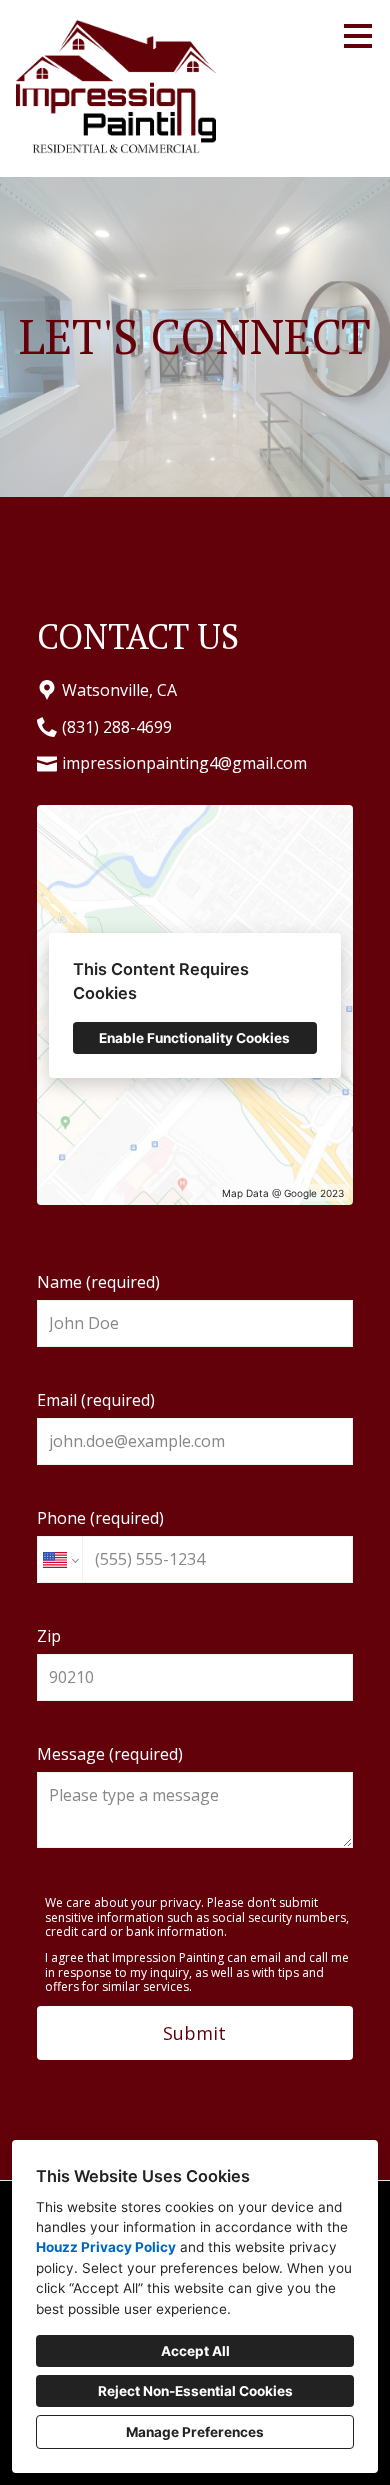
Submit (194, 2033)
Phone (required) (100, 1518)
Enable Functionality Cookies (194, 1038)
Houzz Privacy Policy (106, 2247)
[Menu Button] (358, 36)
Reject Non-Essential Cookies (195, 2391)
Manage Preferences (195, 2432)
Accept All (195, 2351)
